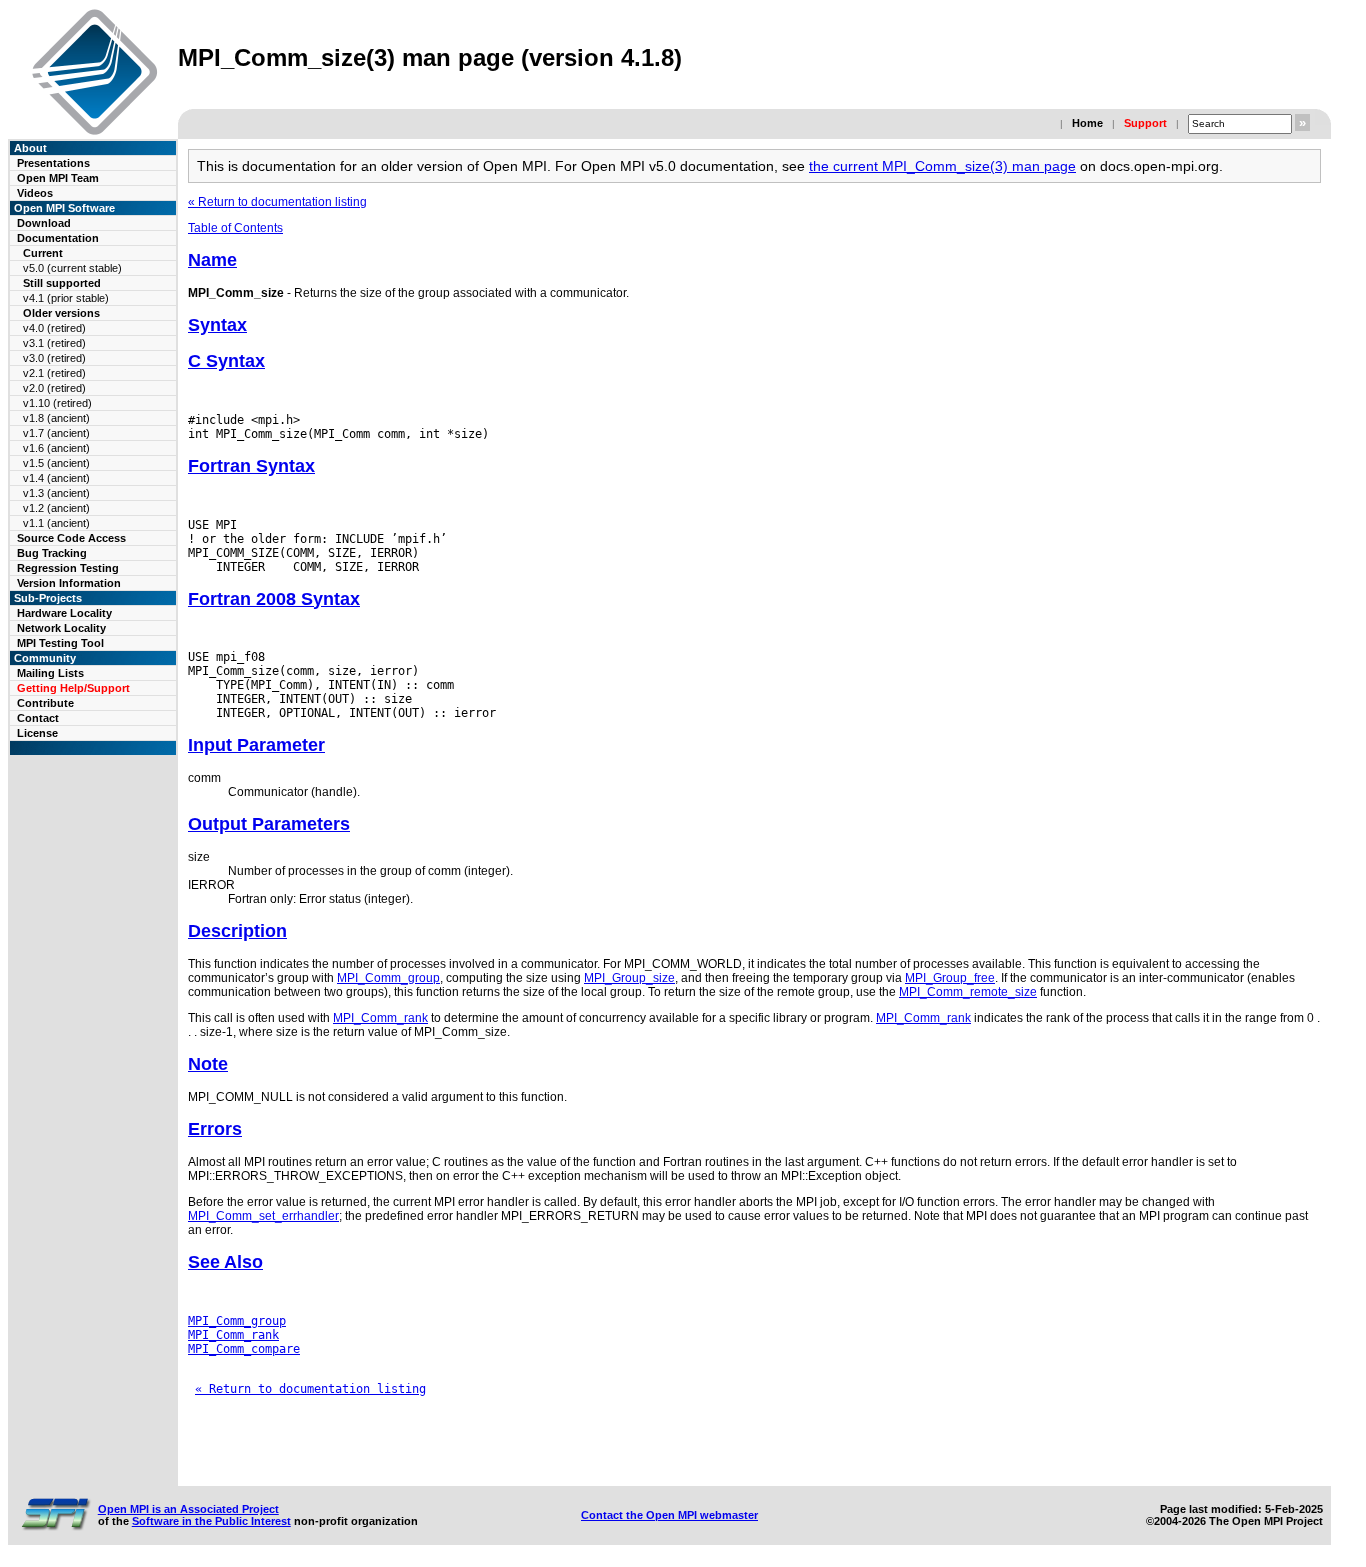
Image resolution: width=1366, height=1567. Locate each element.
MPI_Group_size (629, 978)
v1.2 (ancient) (56, 508)
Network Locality (61, 628)
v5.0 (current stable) (72, 268)
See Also (225, 1262)
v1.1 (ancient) (56, 523)
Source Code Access (71, 538)
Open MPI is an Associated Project (188, 1509)
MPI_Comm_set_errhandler (263, 1216)
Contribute (45, 703)
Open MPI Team (58, 178)
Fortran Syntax (251, 466)
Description (237, 931)
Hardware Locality (64, 613)
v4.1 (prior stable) (66, 298)
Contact (38, 718)
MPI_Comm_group (388, 978)
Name (212, 260)
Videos (35, 193)
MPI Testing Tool (60, 643)
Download (44, 223)
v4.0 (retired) (54, 328)
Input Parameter (256, 745)
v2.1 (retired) (54, 373)
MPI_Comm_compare (244, 1349)
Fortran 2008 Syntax (274, 599)
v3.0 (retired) (54, 358)
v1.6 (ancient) (56, 448)
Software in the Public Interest (211, 1521)
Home (1087, 123)
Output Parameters (269, 824)
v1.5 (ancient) (56, 463)
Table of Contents (235, 228)
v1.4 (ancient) (56, 478)
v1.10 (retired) (57, 403)
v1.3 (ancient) (56, 493)
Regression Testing (68, 568)
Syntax (217, 325)
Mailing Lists (50, 673)
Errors (215, 1129)
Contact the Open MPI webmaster (669, 1515)
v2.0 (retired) (54, 388)
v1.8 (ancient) (56, 418)
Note (208, 1064)
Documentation (58, 238)
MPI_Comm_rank (380, 1018)
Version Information (69, 583)
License (37, 733)
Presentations (53, 163)
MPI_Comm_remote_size (968, 992)
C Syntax (226, 361)
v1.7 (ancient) (56, 433)
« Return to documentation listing (277, 202)
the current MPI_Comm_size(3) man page (942, 166)
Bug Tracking (52, 553)
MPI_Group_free (950, 978)
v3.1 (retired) (54, 343)
